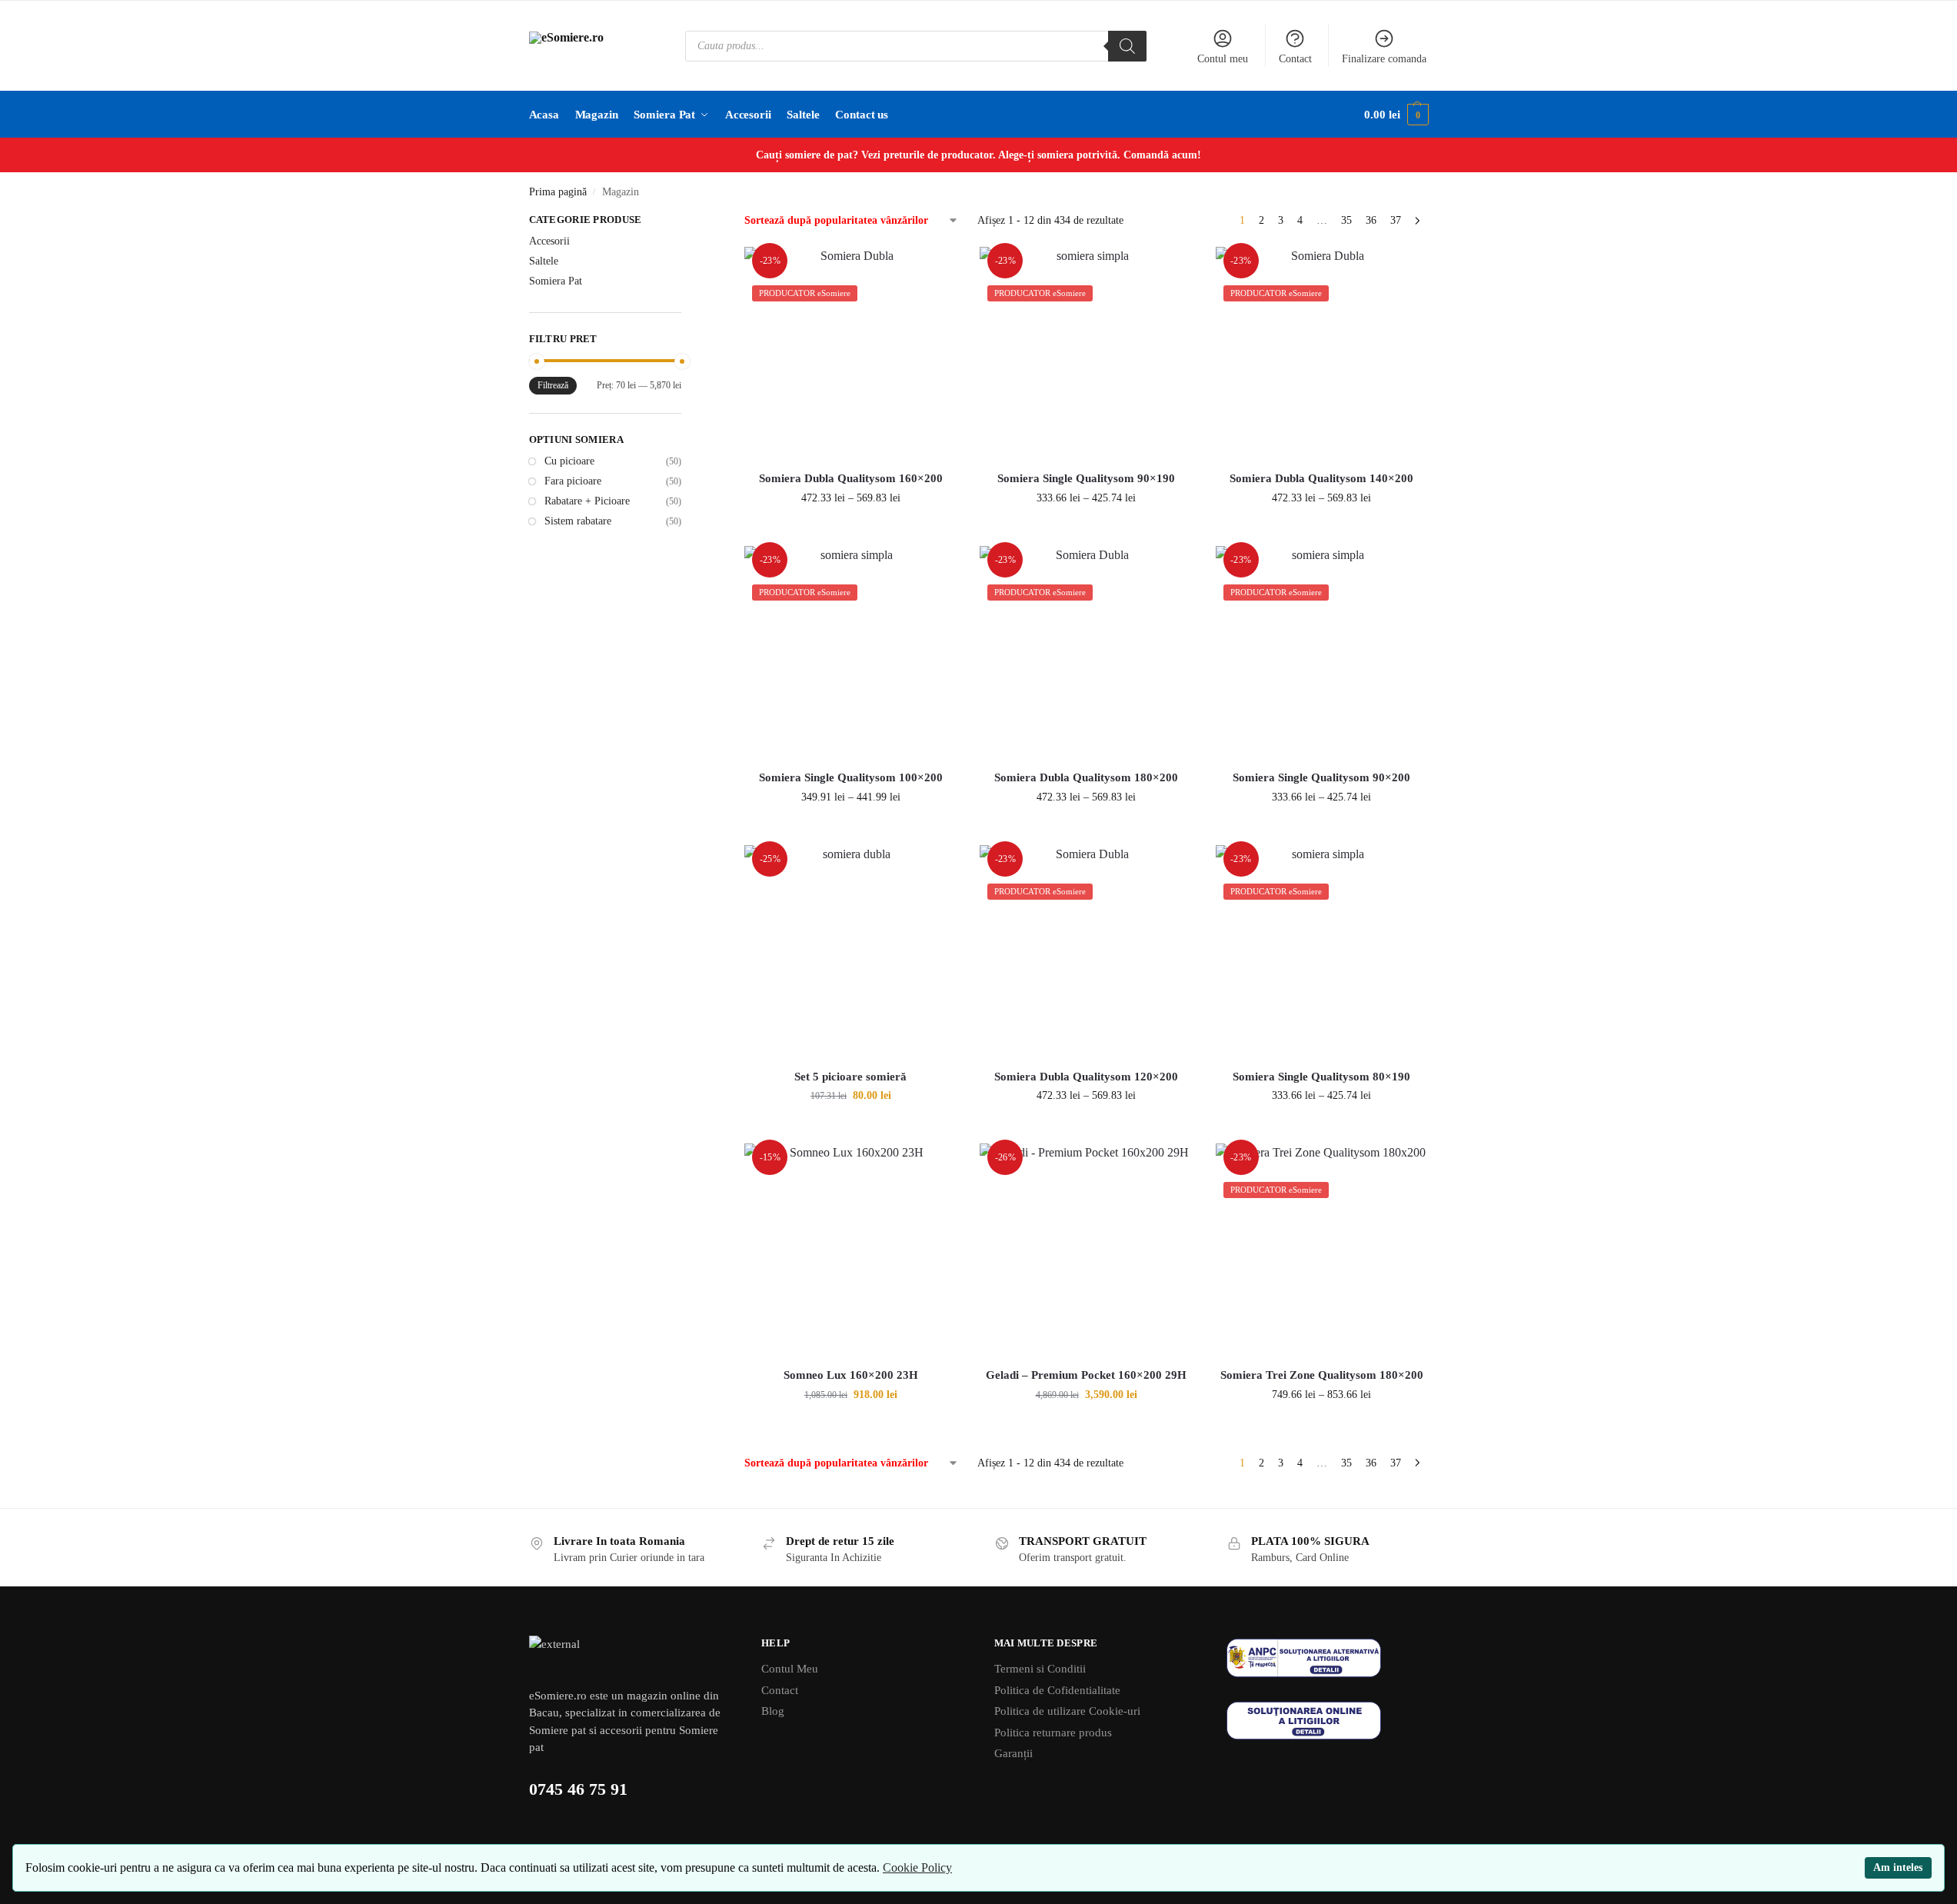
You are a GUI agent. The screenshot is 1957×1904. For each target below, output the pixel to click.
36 (1371, 220)
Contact (1295, 59)
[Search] (1127, 46)
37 (1396, 220)
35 (1346, 220)
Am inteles (1898, 1867)
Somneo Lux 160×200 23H (851, 1375)
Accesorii (549, 241)
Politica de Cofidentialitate (1057, 1690)
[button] (1396, 115)
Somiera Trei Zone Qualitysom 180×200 (1322, 1375)
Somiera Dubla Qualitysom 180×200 (1086, 777)
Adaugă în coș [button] (851, 1128)
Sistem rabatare (578, 521)
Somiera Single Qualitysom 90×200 (1321, 777)
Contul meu (1223, 59)
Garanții (1013, 1753)
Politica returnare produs (1053, 1733)
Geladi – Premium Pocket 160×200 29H (1086, 1375)
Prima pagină (558, 192)
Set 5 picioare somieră (850, 1077)
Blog (773, 1711)
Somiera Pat (556, 281)
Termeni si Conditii (1040, 1669)
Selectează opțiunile (851, 530)
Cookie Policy (917, 1867)
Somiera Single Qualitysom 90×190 (1086, 478)
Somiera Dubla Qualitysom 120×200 (1086, 1077)
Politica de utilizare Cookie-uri (1067, 1711)
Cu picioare (569, 461)
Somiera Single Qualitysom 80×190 (1321, 1077)
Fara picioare (573, 481)
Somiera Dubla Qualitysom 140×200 (1321, 478)
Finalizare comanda (1384, 59)
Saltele (544, 261)
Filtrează (553, 385)
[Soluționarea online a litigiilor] (1328, 1721)
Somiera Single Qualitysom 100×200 (851, 777)
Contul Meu (790, 1669)
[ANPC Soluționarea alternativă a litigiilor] (1328, 1658)
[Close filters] (686, 221)
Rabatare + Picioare (587, 501)
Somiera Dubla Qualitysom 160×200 (851, 478)
